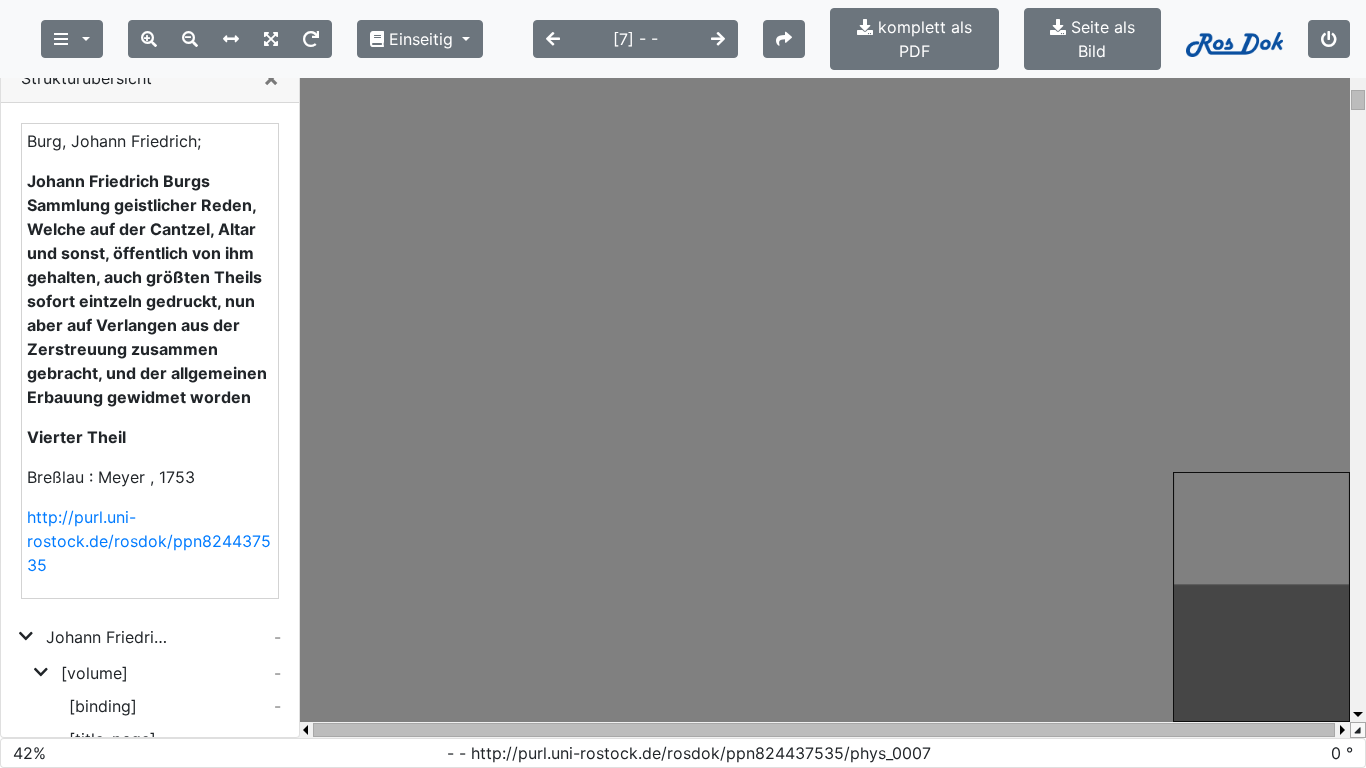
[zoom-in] (149, 39)
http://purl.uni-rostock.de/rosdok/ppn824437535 (149, 541)
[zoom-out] (190, 39)
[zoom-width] (231, 39)
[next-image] (718, 39)
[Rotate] (311, 39)
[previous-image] (553, 39)
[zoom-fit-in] (271, 39)
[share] (784, 39)
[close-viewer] (1329, 39)
